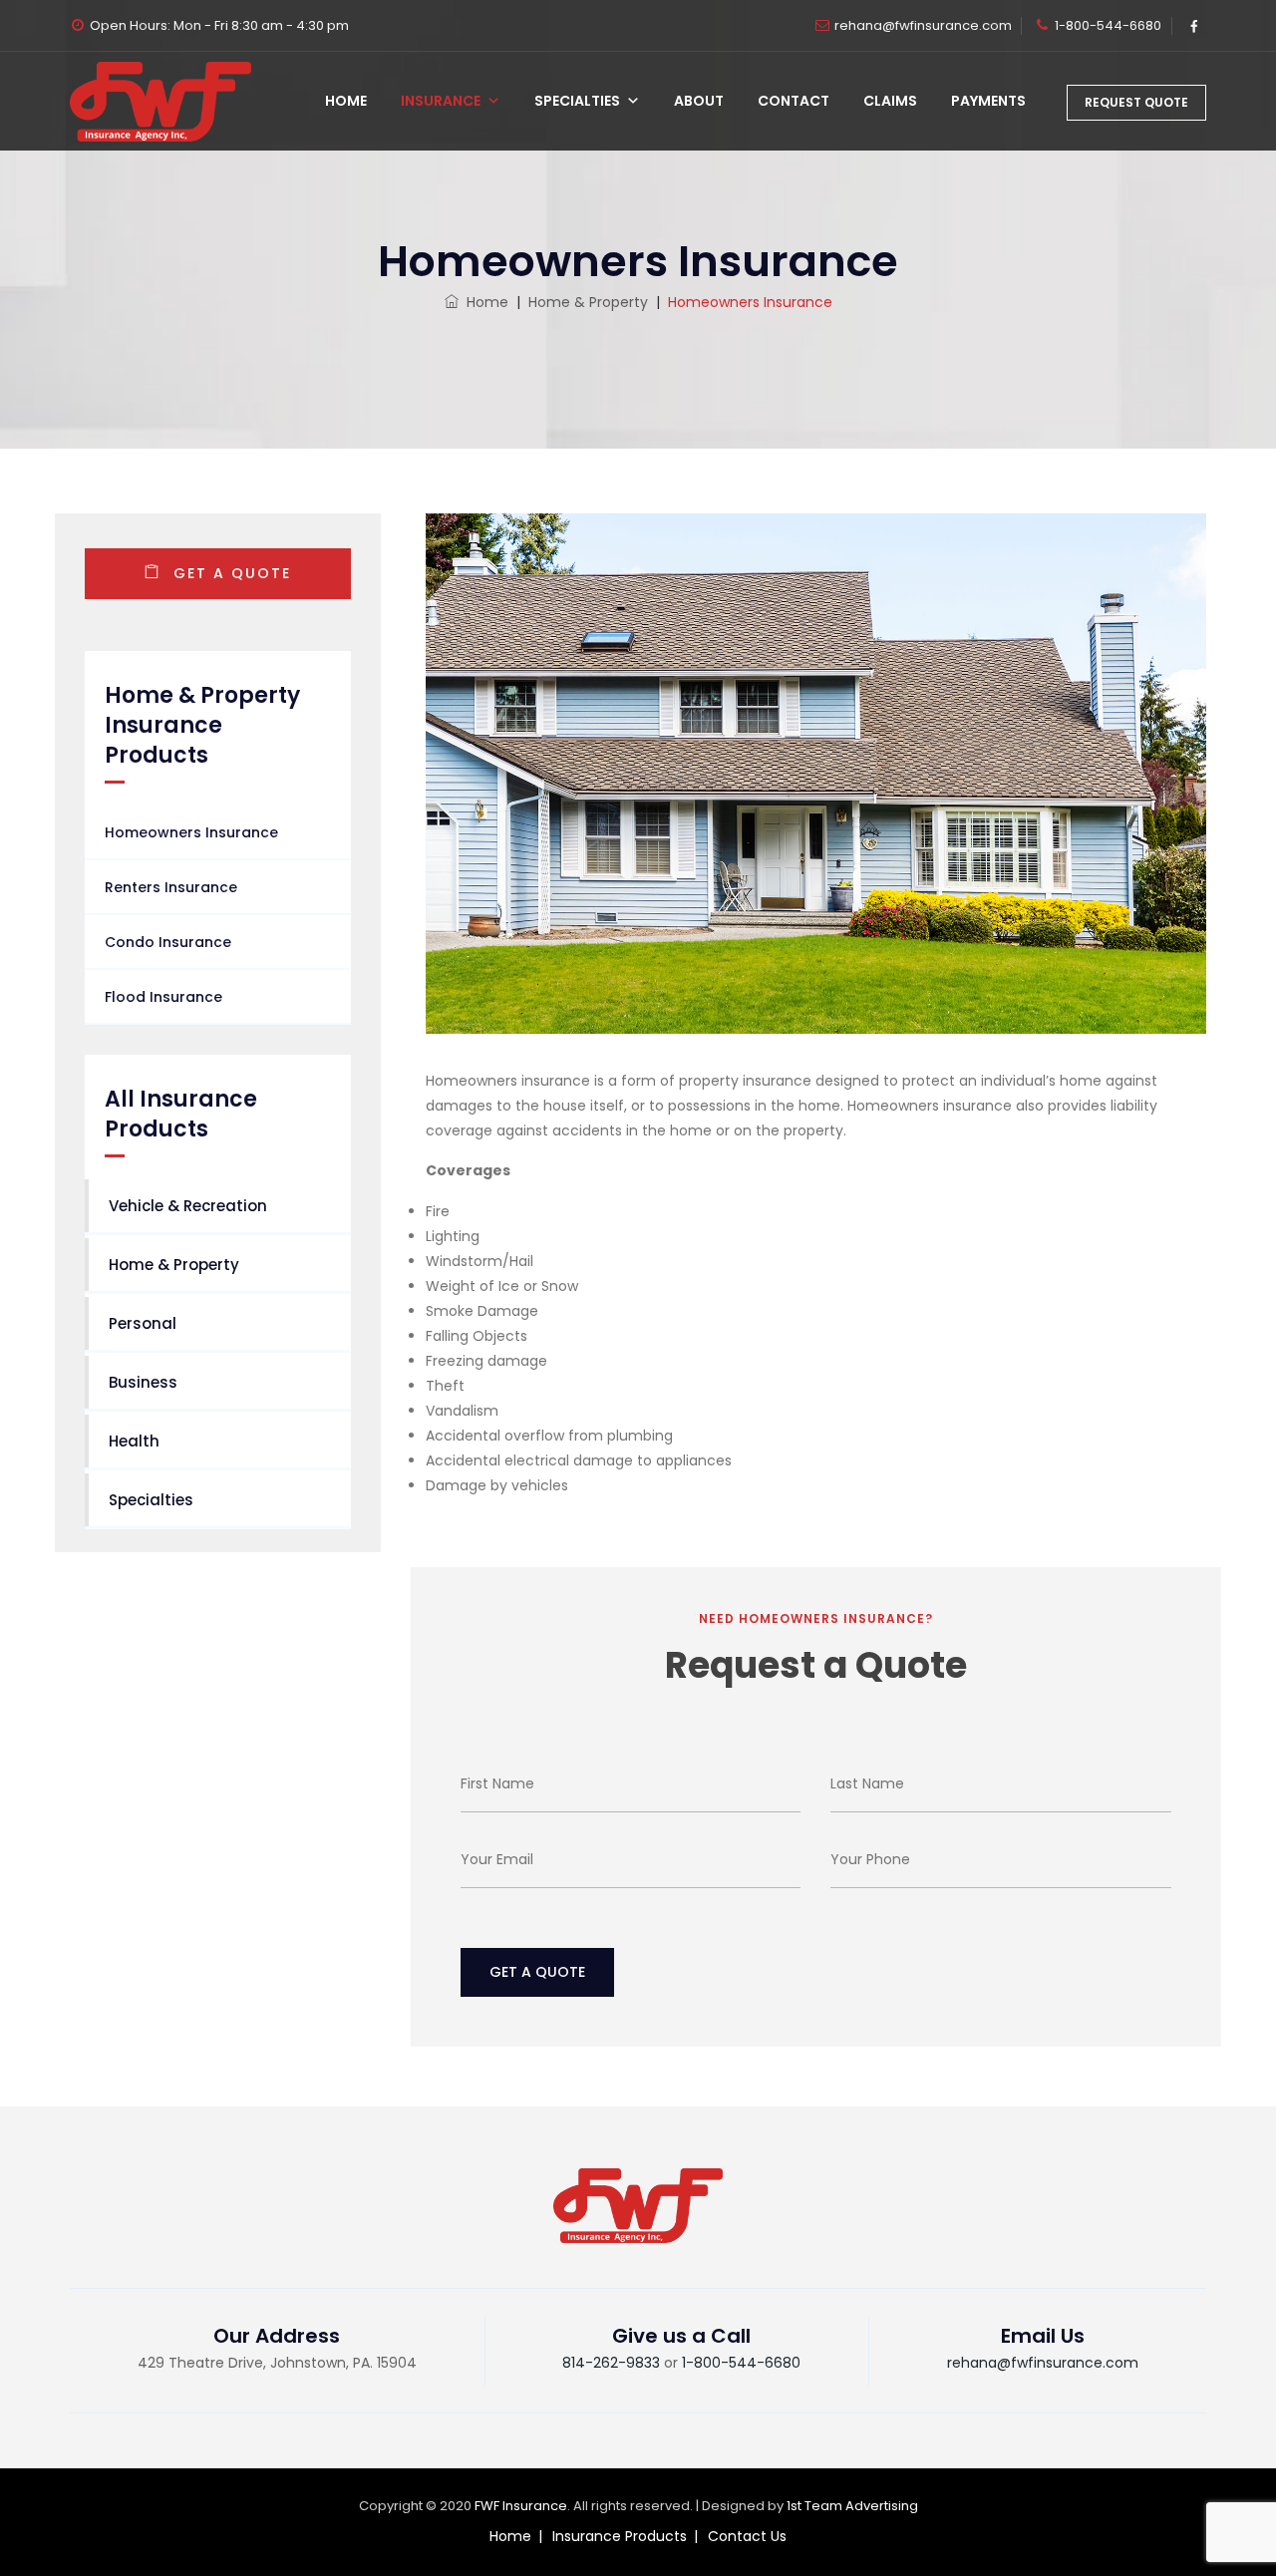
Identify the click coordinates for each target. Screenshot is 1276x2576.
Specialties (577, 101)
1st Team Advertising (852, 2506)
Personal (143, 1323)
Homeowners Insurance (191, 832)
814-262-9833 (611, 2363)
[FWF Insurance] (160, 101)
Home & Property (174, 1265)
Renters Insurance (171, 887)
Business (143, 1382)
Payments (988, 101)
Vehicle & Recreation (188, 1206)
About (699, 101)
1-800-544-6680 (1108, 25)
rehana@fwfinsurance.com (923, 25)
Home (346, 101)
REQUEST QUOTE (1136, 102)
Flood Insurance (163, 997)
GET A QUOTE (229, 573)
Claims (890, 101)
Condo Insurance (168, 942)
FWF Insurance (521, 2506)
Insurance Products (620, 2536)
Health (134, 1441)
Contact (794, 101)
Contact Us (747, 2536)
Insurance (441, 101)
